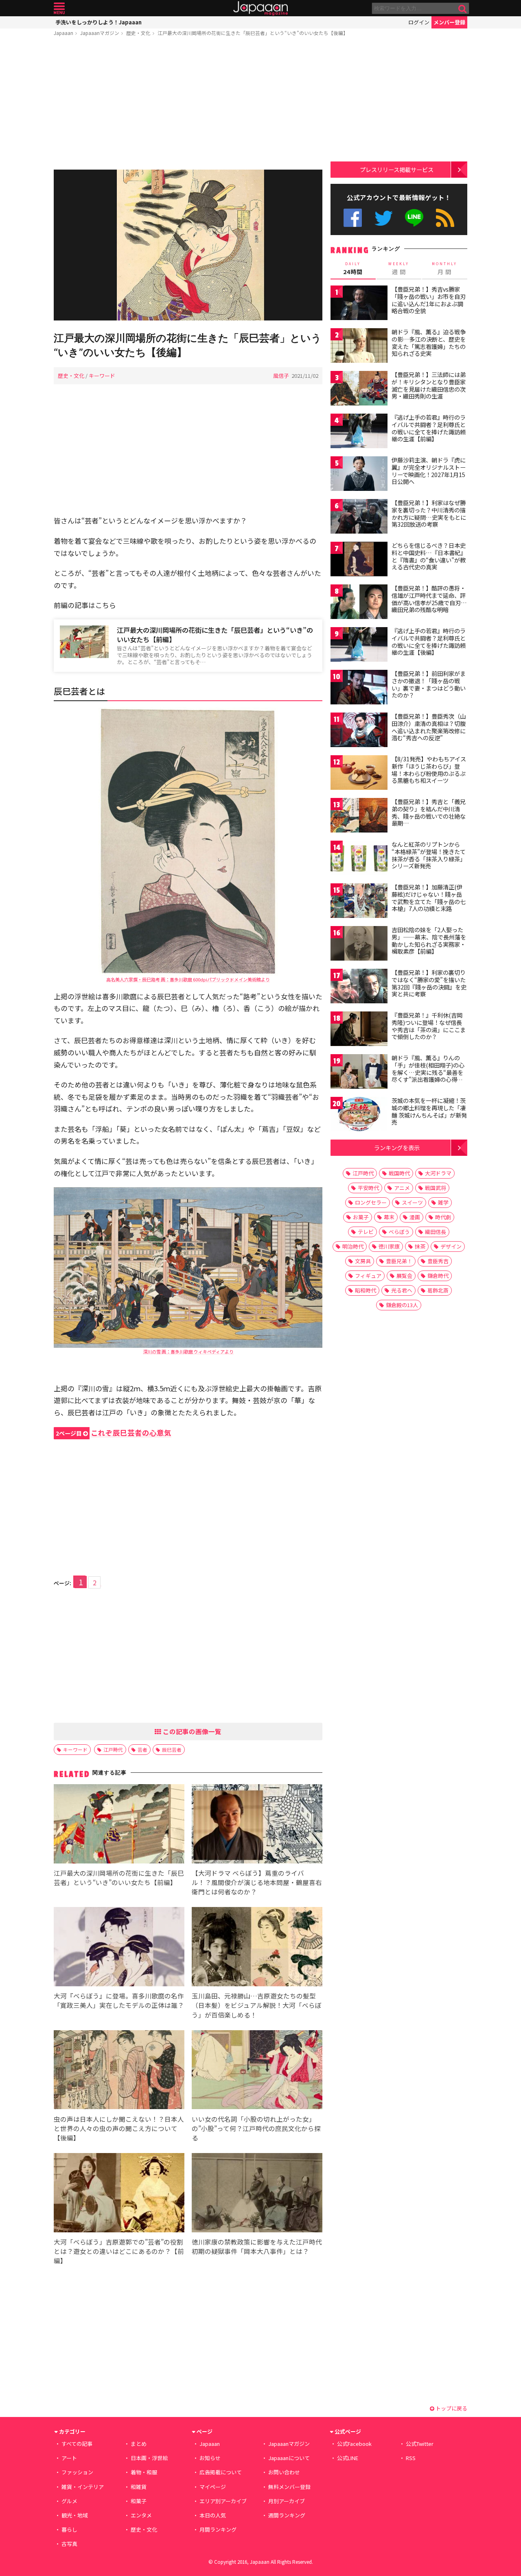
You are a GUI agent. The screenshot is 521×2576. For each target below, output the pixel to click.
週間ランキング (287, 2515)
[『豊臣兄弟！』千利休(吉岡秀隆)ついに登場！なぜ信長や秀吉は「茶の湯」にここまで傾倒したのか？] (359, 1030)
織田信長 (436, 1232)
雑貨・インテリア (83, 2487)
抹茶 (420, 1246)
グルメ (69, 2501)
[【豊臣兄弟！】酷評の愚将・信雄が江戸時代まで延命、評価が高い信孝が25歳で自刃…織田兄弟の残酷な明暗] (359, 603)
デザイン (451, 1246)
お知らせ (210, 2458)
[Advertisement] (188, 105)
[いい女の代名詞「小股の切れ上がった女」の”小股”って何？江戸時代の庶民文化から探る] (257, 2071)
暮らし (69, 2529)
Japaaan (260, 8)
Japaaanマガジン (100, 33)
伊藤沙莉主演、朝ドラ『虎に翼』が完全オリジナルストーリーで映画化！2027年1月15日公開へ (429, 471)
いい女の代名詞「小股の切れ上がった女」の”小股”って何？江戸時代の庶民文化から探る (256, 2128)
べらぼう (399, 1232)
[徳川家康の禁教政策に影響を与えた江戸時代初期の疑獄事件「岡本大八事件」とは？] (257, 2194)
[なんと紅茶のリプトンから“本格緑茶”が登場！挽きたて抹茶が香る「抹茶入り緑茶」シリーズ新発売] (359, 859)
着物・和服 (144, 2472)
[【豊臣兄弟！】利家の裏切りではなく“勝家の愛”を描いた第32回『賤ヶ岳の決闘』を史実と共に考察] (359, 987)
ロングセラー (371, 1202)
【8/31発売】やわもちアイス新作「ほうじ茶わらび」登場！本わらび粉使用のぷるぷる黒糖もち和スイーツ (429, 770)
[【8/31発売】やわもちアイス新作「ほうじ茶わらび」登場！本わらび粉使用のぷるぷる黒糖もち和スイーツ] (359, 774)
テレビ (366, 1232)
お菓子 (361, 1217)
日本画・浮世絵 (149, 2458)
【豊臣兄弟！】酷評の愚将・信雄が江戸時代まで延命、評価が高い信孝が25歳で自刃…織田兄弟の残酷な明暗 (429, 599)
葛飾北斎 (438, 1290)
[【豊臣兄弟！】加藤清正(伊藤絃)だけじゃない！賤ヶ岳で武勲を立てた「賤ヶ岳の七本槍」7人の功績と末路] (359, 902)
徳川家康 (389, 1246)
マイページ (213, 2487)
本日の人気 (213, 2515)
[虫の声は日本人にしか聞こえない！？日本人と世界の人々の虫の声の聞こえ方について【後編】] (119, 2071)
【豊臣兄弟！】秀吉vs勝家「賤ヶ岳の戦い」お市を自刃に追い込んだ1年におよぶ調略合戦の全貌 (429, 300)
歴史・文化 (138, 33)
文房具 (363, 1261)
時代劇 (443, 1217)
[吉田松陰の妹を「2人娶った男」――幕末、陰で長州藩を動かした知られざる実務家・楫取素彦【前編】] (359, 945)
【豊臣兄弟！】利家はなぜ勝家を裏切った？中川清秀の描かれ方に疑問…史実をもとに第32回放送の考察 (429, 513)
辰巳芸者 (172, 1749)
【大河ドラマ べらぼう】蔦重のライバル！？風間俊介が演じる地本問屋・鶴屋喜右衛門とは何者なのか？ (257, 1882)
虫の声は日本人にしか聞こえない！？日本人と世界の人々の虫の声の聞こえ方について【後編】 (119, 2128)
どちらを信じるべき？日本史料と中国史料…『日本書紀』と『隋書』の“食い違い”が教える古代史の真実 (429, 556)
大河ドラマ (438, 1173)
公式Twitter (384, 218)
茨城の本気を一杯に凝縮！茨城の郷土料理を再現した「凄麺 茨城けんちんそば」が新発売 (429, 1111)
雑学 (443, 1202)
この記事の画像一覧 (191, 1731)
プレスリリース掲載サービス (397, 169)
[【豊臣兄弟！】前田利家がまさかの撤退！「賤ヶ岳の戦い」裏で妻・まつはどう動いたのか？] (359, 688)
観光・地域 (75, 2515)
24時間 (353, 268)
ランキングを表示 (397, 1147)
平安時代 (368, 1188)
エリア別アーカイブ (223, 2501)
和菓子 (139, 2501)
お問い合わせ (284, 2472)
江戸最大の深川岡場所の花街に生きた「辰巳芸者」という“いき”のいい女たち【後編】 (253, 33)
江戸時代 (113, 1749)
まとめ (139, 2444)
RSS (445, 218)
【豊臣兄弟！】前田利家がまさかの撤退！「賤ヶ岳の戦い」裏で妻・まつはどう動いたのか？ (429, 684)
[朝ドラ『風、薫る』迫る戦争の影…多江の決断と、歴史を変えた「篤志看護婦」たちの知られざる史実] (359, 347)
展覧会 (404, 1276)
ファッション (77, 2472)
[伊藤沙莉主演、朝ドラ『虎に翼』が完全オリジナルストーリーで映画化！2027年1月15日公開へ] (359, 475)
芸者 (142, 1749)
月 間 (444, 268)
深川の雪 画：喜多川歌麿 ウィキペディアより (188, 1351)
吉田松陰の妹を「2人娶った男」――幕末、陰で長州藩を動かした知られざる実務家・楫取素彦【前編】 (429, 940)
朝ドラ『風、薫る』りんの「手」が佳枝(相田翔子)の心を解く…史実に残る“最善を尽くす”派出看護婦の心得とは (428, 1072)
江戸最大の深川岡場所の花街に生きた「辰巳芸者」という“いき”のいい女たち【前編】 (215, 635)
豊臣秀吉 (438, 1261)
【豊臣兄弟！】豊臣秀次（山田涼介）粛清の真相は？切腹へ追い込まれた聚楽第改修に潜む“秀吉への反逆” (429, 727)
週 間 (399, 268)
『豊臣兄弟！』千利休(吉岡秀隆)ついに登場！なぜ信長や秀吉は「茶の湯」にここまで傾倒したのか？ (429, 1026)
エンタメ (141, 2515)
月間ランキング (218, 2529)
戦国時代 (399, 1173)
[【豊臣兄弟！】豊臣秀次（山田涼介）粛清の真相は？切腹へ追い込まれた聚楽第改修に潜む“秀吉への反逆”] (359, 731)
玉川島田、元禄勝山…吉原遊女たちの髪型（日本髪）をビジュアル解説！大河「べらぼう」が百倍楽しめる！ (257, 2005)
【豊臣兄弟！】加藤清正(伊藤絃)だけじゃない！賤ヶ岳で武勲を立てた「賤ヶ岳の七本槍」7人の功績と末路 (429, 898)
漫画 (415, 1217)
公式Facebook (353, 218)
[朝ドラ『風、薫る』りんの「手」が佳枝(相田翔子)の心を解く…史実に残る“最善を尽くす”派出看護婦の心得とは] (359, 1073)
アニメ (402, 1188)
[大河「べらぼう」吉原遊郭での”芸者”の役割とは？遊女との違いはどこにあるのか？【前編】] (119, 2194)
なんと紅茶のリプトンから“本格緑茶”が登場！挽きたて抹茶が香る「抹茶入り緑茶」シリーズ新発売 (429, 855)
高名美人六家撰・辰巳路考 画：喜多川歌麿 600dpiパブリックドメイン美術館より (188, 979)
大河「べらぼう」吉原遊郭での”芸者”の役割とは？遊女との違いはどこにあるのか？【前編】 (119, 2251)
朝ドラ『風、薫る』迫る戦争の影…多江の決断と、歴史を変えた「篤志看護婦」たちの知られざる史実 (429, 343)
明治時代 (353, 1246)
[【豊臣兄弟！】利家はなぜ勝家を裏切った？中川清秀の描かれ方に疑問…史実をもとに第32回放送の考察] (359, 518)
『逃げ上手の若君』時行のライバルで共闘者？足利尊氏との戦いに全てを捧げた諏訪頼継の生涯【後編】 (429, 642)
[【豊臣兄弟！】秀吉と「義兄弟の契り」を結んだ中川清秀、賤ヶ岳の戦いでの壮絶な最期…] (359, 816)
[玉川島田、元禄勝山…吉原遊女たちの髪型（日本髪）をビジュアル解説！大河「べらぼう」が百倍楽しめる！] (257, 1948)
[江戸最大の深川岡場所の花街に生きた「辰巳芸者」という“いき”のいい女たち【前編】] (119, 1825)
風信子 (281, 376)
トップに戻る (451, 2408)
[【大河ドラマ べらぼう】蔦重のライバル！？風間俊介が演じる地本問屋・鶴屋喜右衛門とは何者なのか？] (257, 1825)
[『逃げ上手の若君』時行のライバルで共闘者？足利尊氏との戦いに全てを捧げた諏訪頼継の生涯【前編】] (359, 432)
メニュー (59, 8)
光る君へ (402, 1290)
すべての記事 (77, 2444)
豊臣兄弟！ (399, 1261)
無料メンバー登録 (289, 2487)
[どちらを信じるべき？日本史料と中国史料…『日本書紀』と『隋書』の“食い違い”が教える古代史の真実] (359, 560)
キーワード (102, 376)
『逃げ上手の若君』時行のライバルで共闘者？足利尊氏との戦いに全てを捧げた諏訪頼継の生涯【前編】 (429, 428)
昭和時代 (366, 1290)
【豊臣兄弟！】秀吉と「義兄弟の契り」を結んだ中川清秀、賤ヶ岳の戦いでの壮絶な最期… (429, 812)
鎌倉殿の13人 (402, 1305)
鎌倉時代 (438, 1276)
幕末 (389, 1217)
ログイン (419, 22)
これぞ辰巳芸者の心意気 (114, 1433)
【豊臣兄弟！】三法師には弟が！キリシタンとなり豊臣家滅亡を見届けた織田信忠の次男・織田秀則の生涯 (429, 385)
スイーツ (412, 1202)
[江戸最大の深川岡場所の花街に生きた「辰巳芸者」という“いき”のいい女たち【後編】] (188, 246)
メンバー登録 (449, 22)
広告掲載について (221, 2472)
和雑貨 (139, 2487)
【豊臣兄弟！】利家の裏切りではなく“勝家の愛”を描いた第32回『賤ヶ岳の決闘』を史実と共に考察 (429, 983)
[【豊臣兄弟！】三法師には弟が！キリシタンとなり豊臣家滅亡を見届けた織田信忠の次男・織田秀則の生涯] (359, 389)
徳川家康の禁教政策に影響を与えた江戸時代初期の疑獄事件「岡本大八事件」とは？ (257, 2246)
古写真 (69, 2544)
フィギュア (368, 1276)
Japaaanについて (289, 2458)
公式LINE (415, 218)
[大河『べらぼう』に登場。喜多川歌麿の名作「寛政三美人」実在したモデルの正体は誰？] (119, 1948)
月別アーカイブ (287, 2501)
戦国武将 (436, 1188)
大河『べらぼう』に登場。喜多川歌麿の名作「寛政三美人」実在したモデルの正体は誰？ (119, 2000)
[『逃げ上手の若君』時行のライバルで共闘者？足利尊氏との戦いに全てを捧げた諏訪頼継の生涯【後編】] (359, 646)
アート (69, 2458)
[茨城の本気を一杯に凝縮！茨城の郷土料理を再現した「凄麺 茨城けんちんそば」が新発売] (359, 1115)
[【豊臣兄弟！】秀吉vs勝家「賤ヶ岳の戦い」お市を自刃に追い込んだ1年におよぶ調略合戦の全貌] (359, 304)
